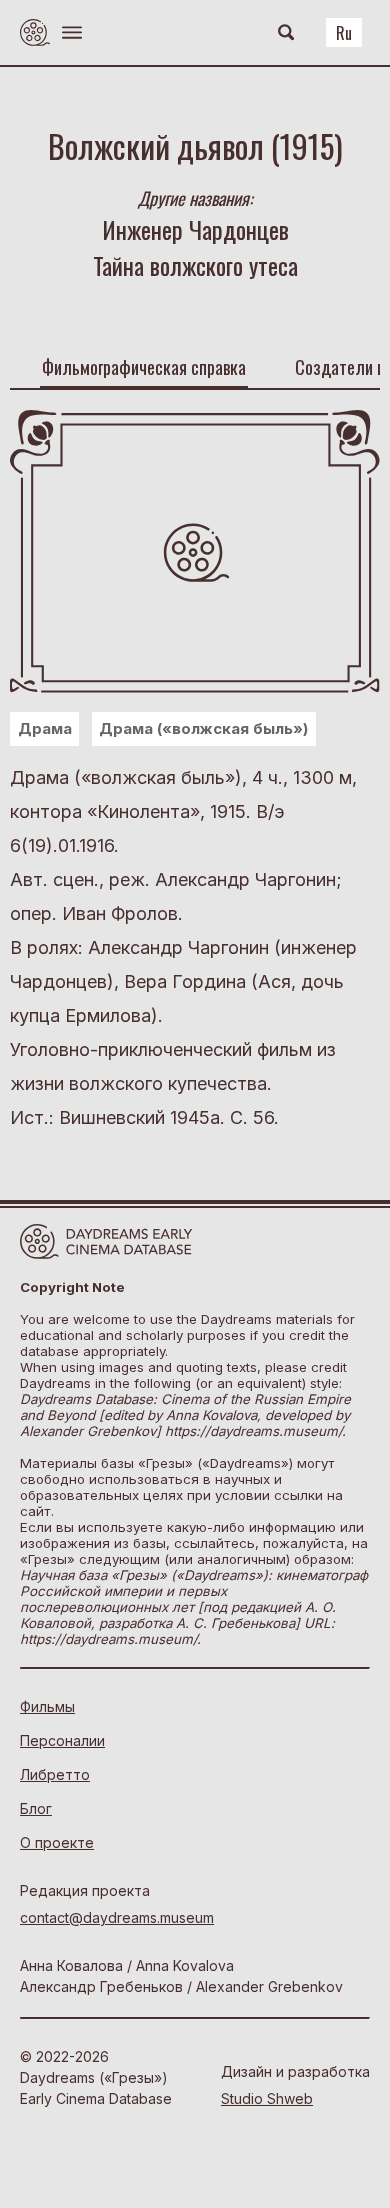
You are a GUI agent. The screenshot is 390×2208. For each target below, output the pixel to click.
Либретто (55, 1774)
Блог (36, 1808)
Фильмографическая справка (144, 367)
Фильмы (47, 1706)
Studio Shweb (267, 2098)
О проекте (57, 1842)
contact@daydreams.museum (117, 1917)
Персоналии (62, 1740)
